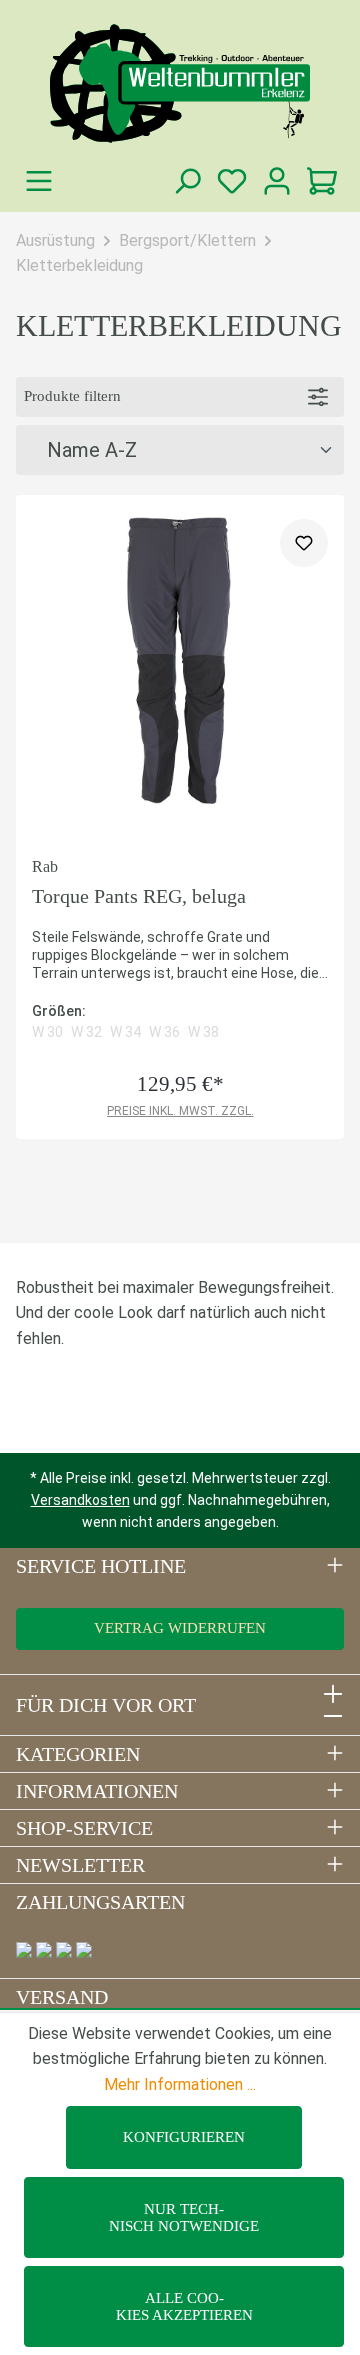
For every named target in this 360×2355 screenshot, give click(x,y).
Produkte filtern (72, 396)
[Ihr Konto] (276, 181)
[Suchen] (186, 181)
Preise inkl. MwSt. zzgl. (180, 1111)
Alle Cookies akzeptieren (184, 2306)
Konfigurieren (184, 2137)
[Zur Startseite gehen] (180, 83)
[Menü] (38, 181)
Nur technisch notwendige (184, 2217)
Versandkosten (80, 1500)
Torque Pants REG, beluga (139, 896)
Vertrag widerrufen (180, 1628)
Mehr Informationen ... (180, 2084)
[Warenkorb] (321, 181)
